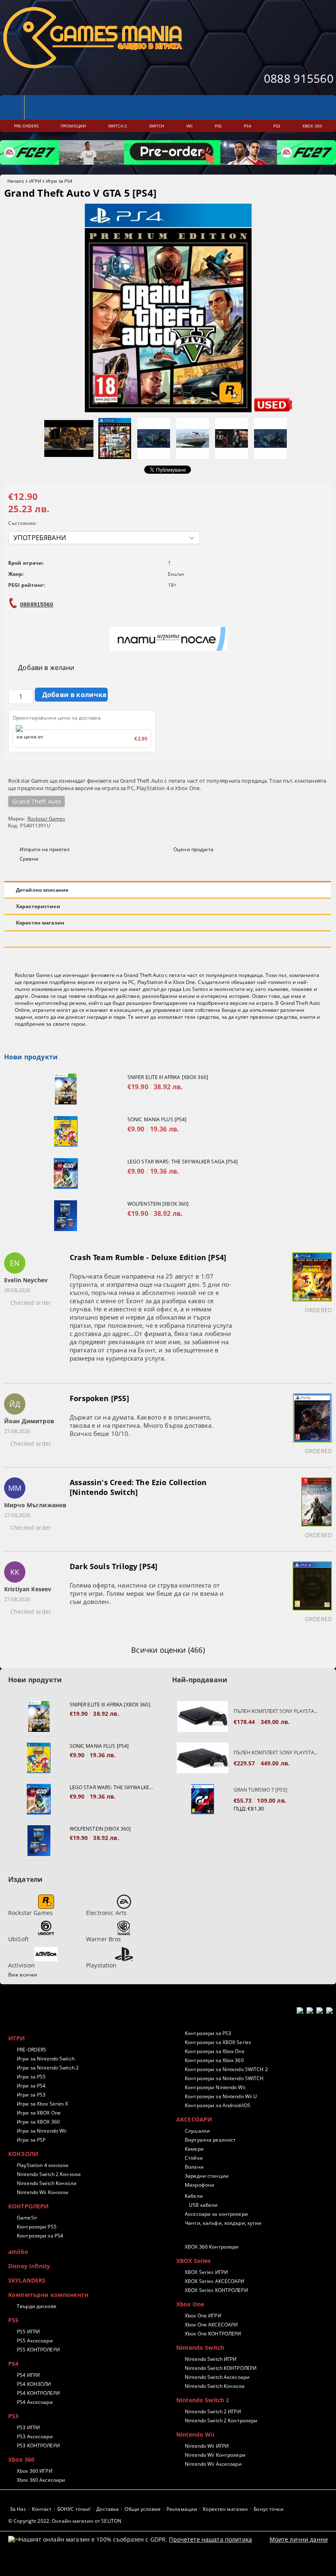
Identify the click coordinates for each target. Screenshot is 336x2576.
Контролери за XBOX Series (218, 2042)
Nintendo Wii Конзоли (43, 2192)
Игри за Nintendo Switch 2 (48, 2068)
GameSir (27, 2218)
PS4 (13, 2364)
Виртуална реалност (210, 2140)
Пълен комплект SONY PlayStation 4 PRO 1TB (277, 1753)
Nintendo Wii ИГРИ (207, 2446)
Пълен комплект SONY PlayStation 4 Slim (277, 1711)
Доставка (108, 2509)
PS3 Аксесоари (35, 2436)
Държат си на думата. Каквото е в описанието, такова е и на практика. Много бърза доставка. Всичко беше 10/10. (142, 1425)
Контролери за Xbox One (215, 2051)
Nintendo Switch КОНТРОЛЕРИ (221, 2368)
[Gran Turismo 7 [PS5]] (203, 1799)
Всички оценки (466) (168, 1650)
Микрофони (200, 2185)
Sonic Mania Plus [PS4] (157, 1119)
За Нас (18, 2509)
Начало (16, 181)
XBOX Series (194, 2261)
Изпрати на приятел (45, 849)
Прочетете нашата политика (210, 2539)
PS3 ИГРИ (28, 2427)
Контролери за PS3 (208, 2033)
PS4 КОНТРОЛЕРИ (38, 2393)
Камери (194, 2149)
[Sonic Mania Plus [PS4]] (66, 1131)
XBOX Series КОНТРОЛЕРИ (216, 2290)
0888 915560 (299, 78)
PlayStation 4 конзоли (43, 2165)
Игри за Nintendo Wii (42, 2131)
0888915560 (37, 604)
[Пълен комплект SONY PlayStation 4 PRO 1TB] (203, 1758)
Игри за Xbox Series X (43, 2104)
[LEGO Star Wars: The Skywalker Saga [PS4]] (66, 1173)
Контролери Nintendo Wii (215, 2087)
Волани (194, 2167)
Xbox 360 (21, 2459)
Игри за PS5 (31, 2077)
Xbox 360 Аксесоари (41, 2480)
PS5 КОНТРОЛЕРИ (38, 2350)
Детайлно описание (42, 890)
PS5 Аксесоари (35, 2341)
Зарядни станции (207, 2176)
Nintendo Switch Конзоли (47, 2183)
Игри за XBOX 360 (38, 2122)
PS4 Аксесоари (35, 2402)
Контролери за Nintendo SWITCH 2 (226, 2069)
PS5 (13, 2320)
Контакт (42, 2509)
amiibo (18, 2252)
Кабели (194, 2196)
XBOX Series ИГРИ (206, 2272)
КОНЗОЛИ (23, 2154)
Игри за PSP (31, 2140)
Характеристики (38, 906)
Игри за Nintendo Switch (46, 2059)
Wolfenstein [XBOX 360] (158, 1204)
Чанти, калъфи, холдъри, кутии (223, 2223)
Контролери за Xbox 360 (214, 2060)
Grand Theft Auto (36, 801)
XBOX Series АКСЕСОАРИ (215, 2281)
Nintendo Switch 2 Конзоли (49, 2174)
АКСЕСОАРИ (194, 2119)
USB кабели (203, 2205)
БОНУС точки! (74, 2509)
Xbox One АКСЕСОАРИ (211, 2325)
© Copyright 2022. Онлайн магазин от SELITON (65, 2521)
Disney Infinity (29, 2266)
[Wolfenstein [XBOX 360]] (66, 1216)
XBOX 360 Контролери (212, 2247)
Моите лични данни (299, 2539)
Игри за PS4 (59, 181)
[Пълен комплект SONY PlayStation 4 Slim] (203, 1716)
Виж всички (23, 1975)
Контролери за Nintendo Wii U (221, 2096)
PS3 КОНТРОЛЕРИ (38, 2445)
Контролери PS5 (37, 2227)
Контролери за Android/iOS (218, 2105)
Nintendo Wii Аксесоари (213, 2464)
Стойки (194, 2158)
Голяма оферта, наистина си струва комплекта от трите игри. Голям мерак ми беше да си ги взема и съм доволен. (147, 1593)
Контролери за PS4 (40, 2236)
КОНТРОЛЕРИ (28, 2206)
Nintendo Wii (195, 2434)
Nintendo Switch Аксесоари (217, 2377)
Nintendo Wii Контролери (215, 2455)
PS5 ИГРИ (28, 2332)
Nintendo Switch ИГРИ (211, 2359)
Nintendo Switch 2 (203, 2400)
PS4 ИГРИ (28, 2375)
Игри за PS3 (31, 2095)
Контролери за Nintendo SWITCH (224, 2078)
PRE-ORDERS (32, 2050)
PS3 (13, 2416)
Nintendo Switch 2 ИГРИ (213, 2411)
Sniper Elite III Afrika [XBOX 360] (168, 1077)
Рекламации (182, 2509)
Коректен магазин (40, 923)
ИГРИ (35, 181)
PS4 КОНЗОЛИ (34, 2384)
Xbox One (190, 2304)
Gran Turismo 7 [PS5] (260, 1790)
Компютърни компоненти (48, 2295)
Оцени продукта (193, 849)
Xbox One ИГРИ (203, 2316)
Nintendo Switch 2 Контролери (221, 2420)
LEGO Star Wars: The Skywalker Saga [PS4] (183, 1162)
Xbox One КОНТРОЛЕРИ (213, 2334)
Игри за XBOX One (39, 2113)
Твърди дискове (37, 2306)
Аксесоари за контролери (216, 2214)
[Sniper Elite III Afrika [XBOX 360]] (66, 1089)
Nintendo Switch (200, 2348)
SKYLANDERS (27, 2280)
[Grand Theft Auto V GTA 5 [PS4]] (168, 410)
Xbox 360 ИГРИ (35, 2471)
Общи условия (142, 2509)
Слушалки (197, 2131)
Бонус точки (268, 2509)
